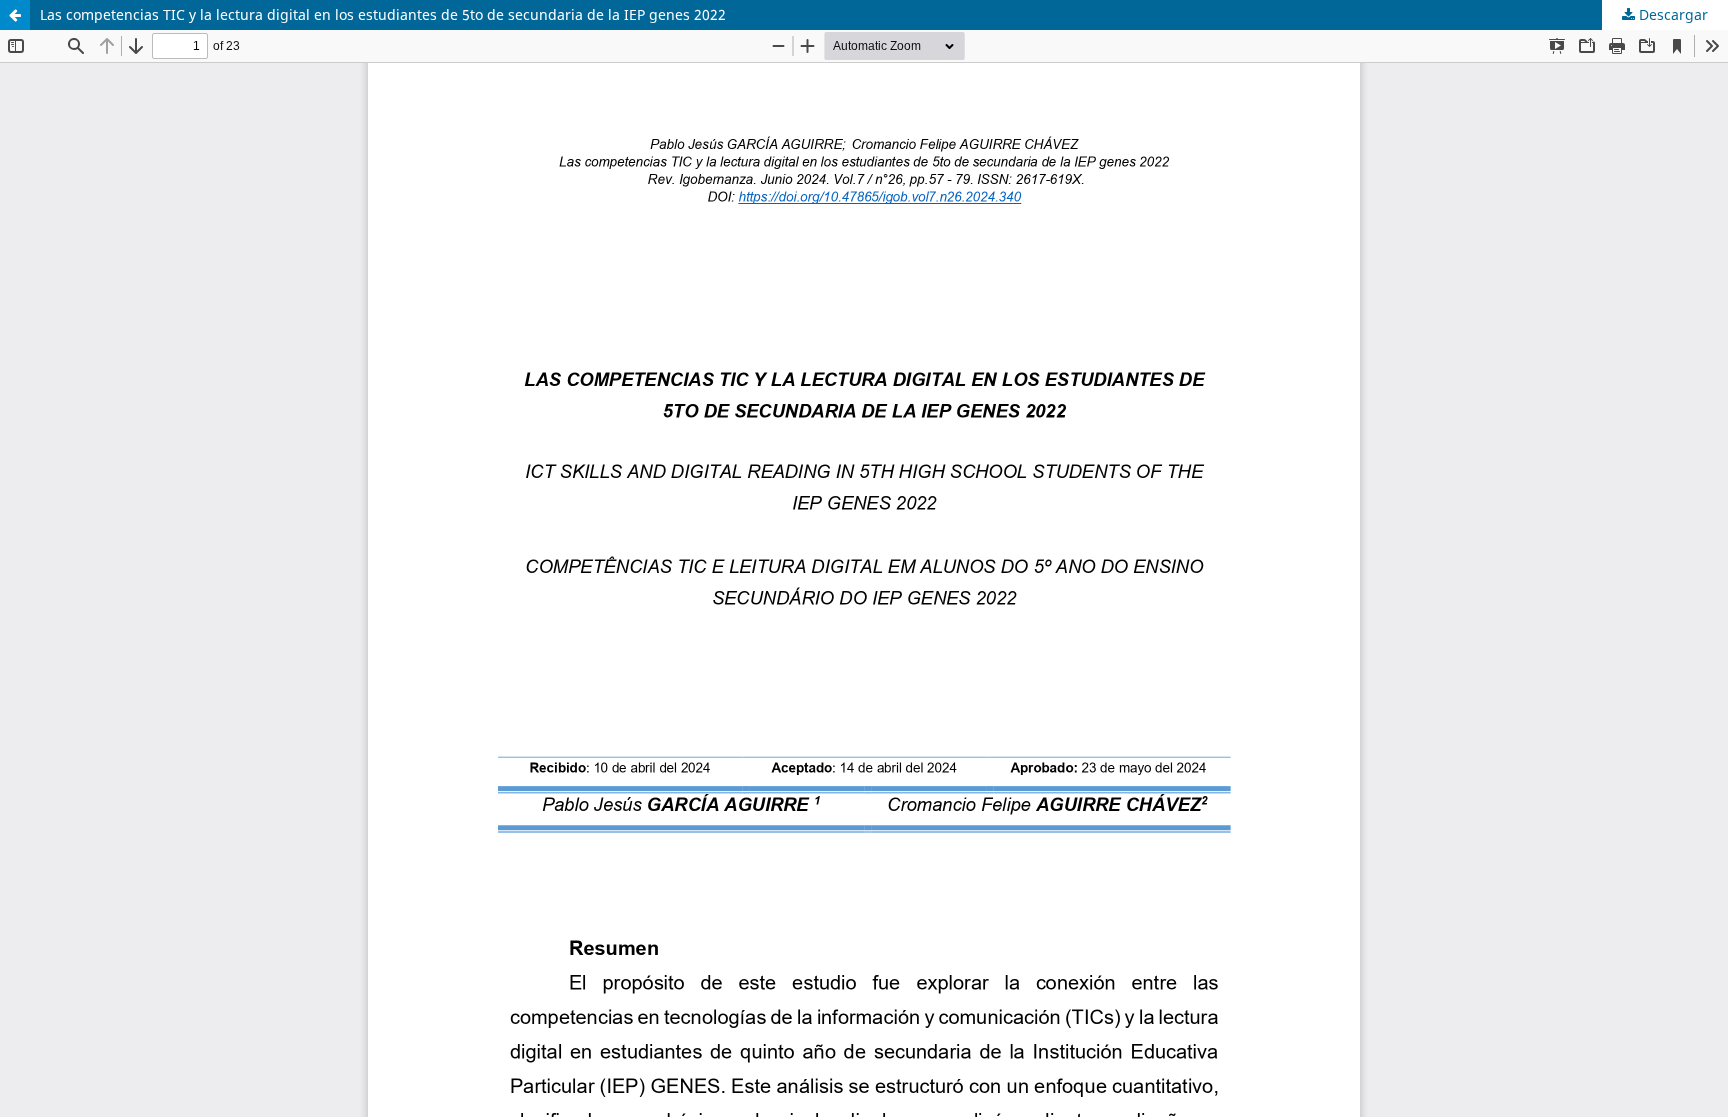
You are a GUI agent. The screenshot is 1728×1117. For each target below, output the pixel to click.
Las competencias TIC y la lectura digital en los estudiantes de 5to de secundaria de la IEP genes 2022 (383, 14)
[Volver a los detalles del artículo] (15, 15)
